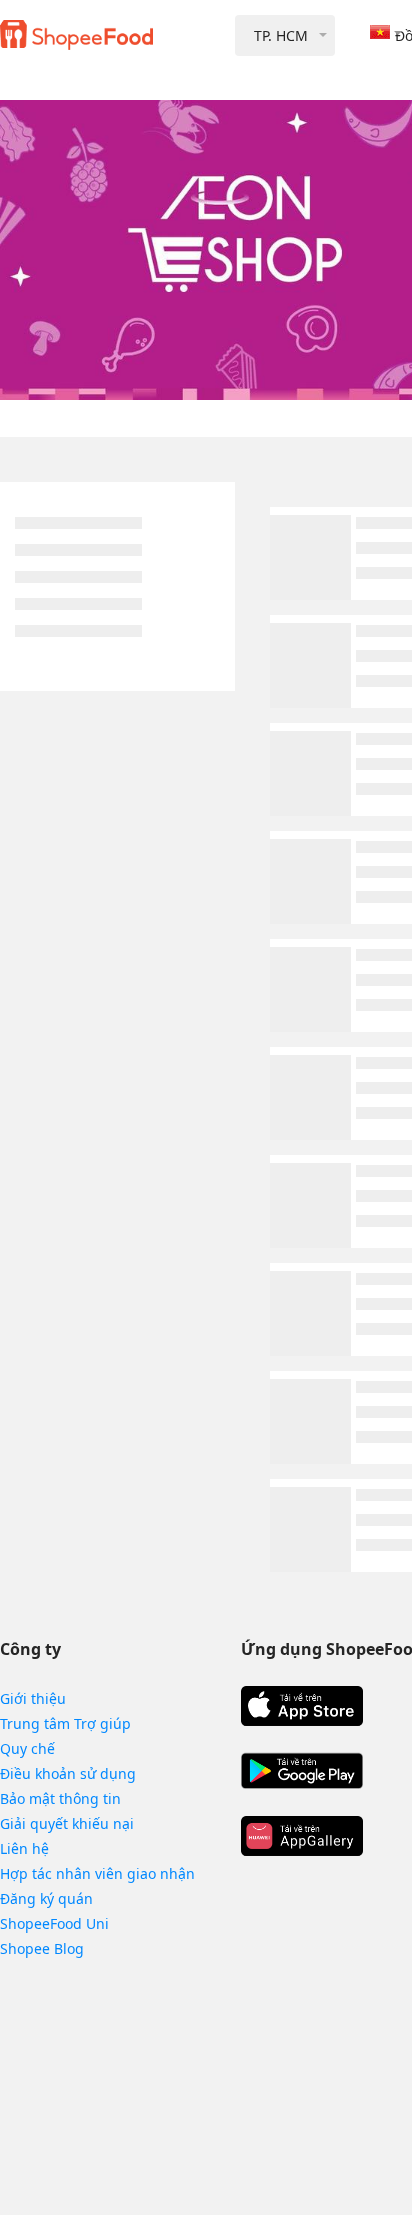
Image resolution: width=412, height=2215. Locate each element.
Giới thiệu (33, 1698)
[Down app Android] (302, 1771)
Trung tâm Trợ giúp (65, 1723)
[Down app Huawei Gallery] (302, 1836)
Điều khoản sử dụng (68, 1773)
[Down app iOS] (302, 1706)
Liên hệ (24, 1848)
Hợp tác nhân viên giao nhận (97, 1873)
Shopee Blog (42, 1948)
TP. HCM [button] (281, 35)
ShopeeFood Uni (54, 1923)
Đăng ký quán (46, 1898)
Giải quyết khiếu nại (67, 1823)
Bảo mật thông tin (60, 1798)
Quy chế (27, 1748)
